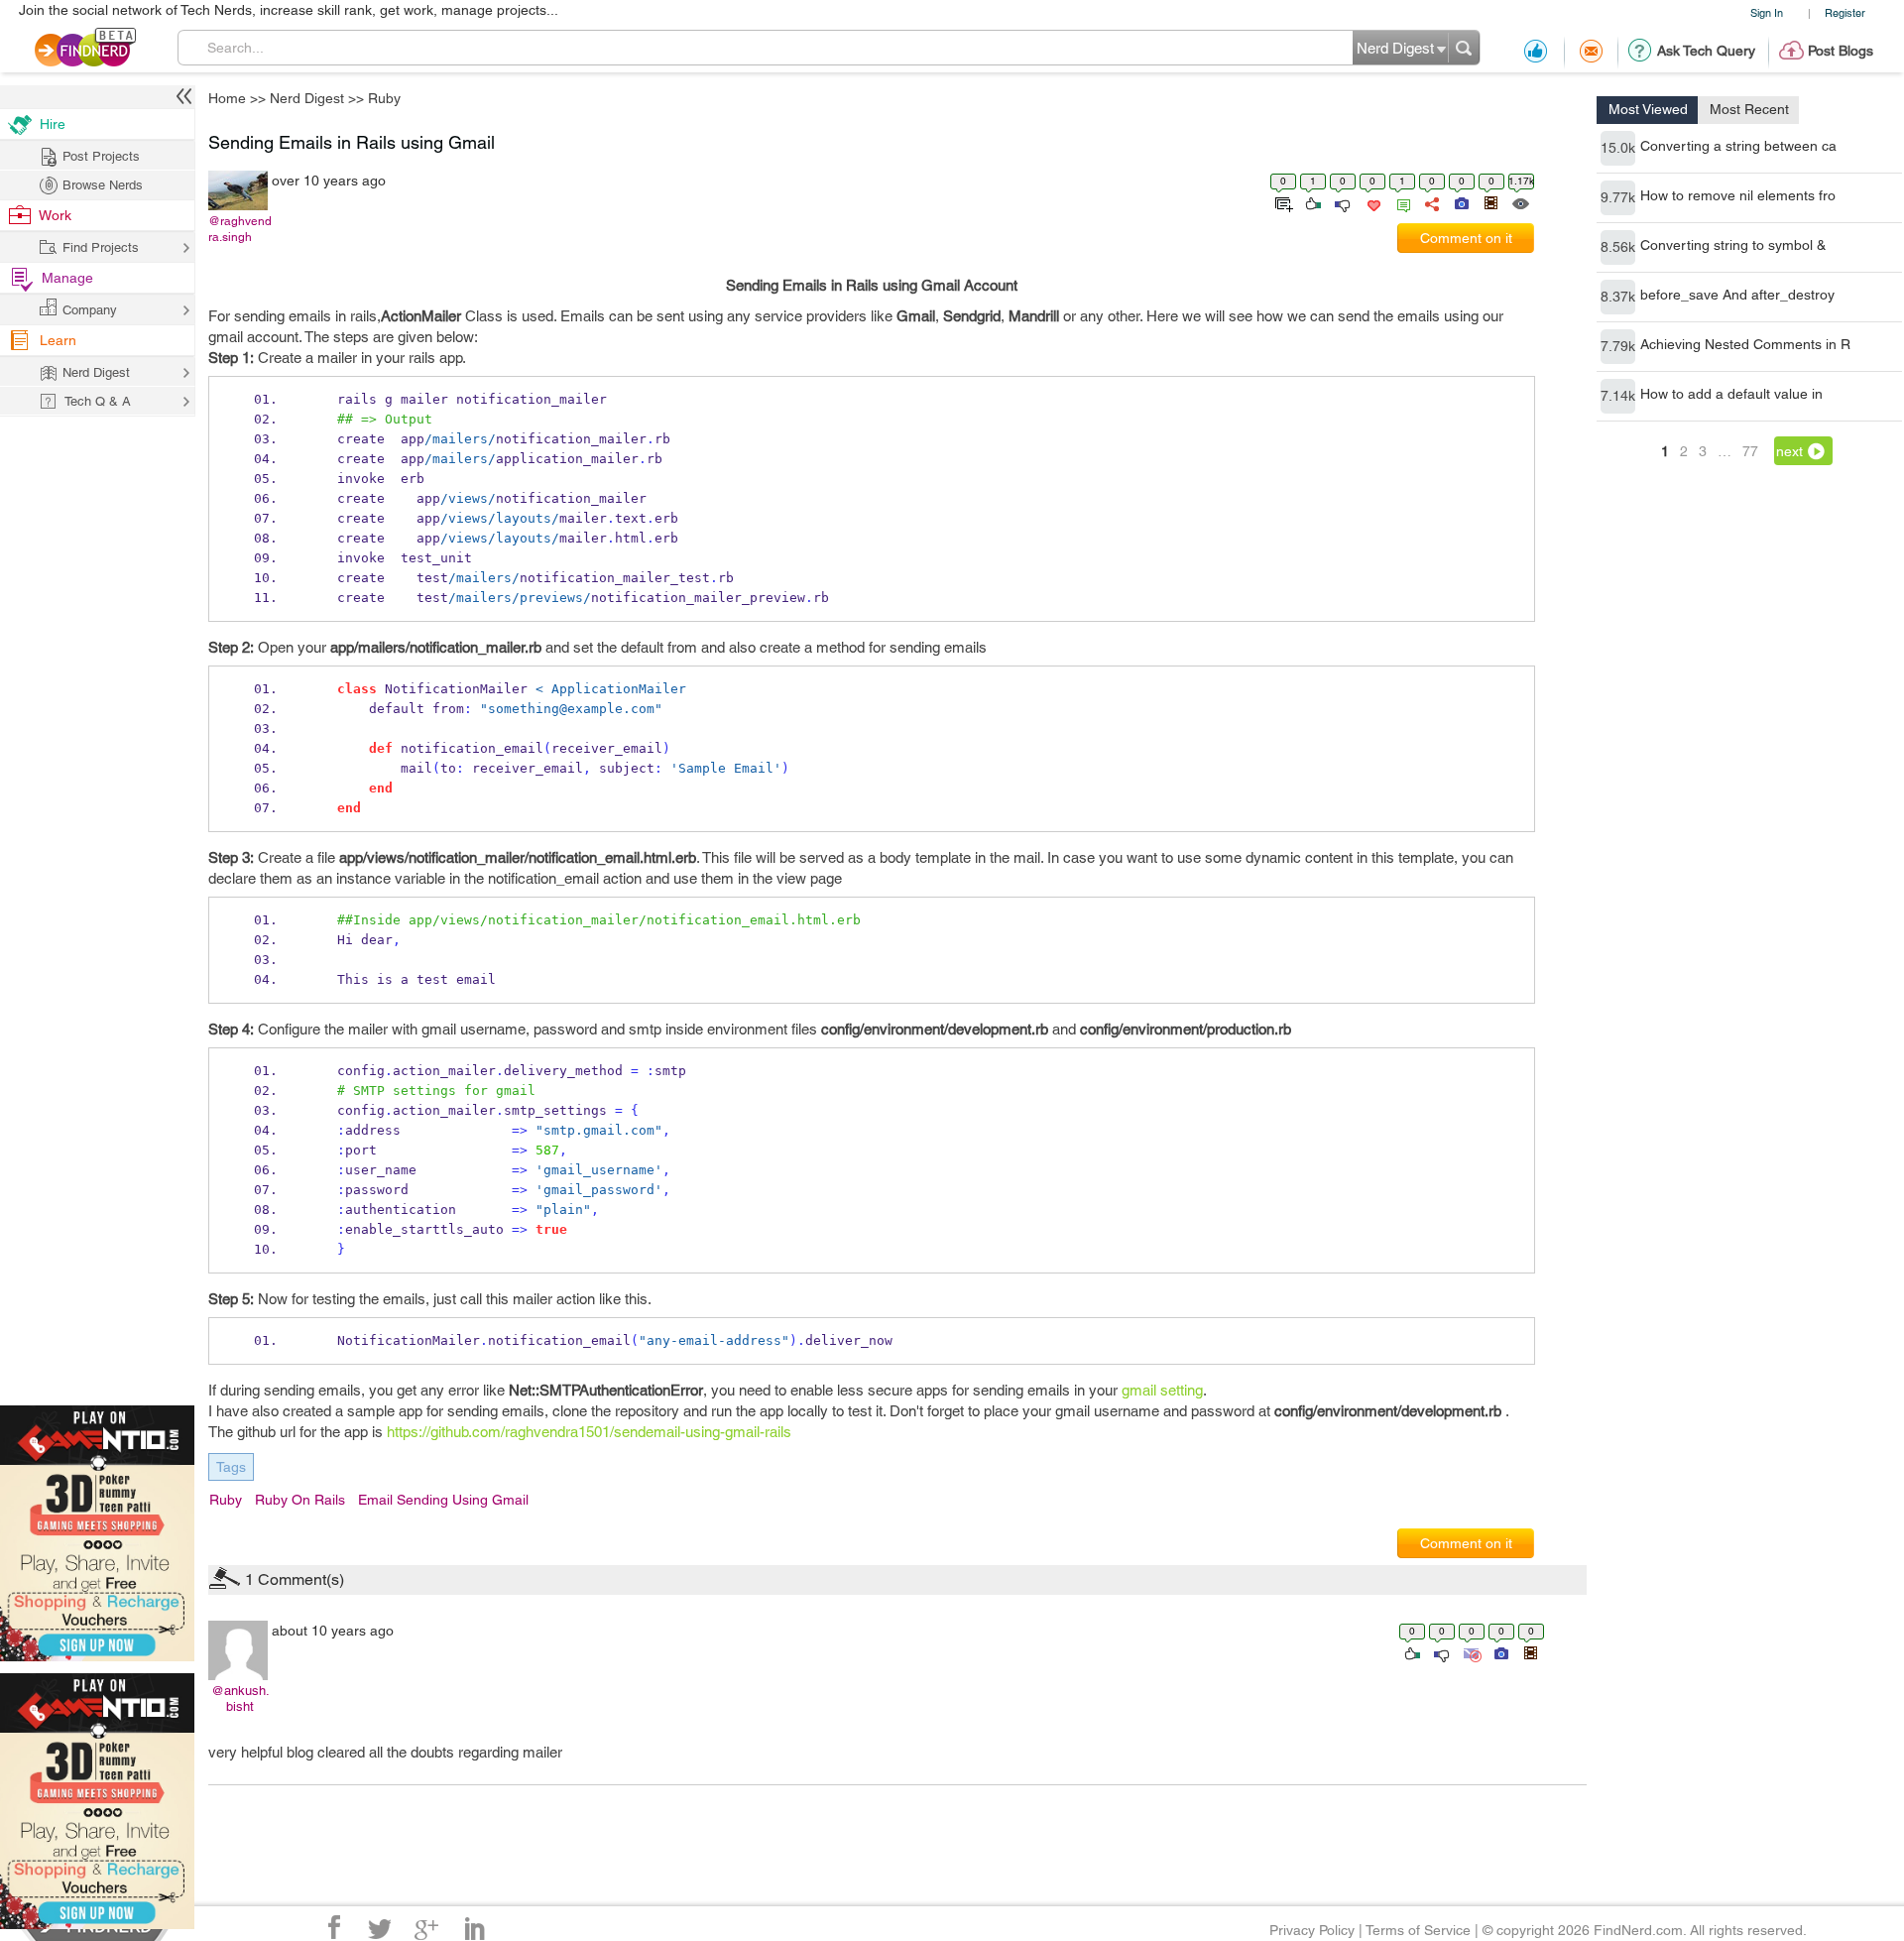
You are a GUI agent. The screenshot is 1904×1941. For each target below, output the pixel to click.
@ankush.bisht (240, 1698)
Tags (231, 1467)
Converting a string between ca (1738, 146)
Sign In (1767, 12)
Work (55, 215)
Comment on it (1466, 238)
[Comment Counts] (1400, 202)
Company (90, 310)
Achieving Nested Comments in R (1745, 344)
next (1789, 451)
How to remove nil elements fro (1738, 195)
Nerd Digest (307, 98)
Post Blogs (1841, 51)
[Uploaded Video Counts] (1490, 202)
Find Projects (101, 247)
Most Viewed (1648, 109)
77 (1750, 451)
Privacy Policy (1312, 1930)
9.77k (1618, 197)
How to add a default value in (1731, 394)
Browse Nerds (103, 185)
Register (1845, 12)
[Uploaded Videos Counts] (1530, 1652)
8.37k (1618, 297)
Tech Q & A (98, 401)
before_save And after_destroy (1737, 295)
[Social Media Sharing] (1430, 202)
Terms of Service (1418, 1930)
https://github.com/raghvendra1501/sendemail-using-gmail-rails (589, 1432)
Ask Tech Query (1706, 51)
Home (227, 98)
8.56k (1618, 247)
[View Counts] (1520, 202)
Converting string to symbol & (1733, 245)
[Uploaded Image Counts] (1460, 202)
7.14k (1618, 396)
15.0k (1618, 148)
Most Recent (1749, 109)
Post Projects (101, 156)
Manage (67, 278)
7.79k (1618, 346)
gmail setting (1162, 1390)
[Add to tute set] (1282, 202)
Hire (53, 124)
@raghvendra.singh (240, 229)
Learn (58, 340)
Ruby (384, 98)
